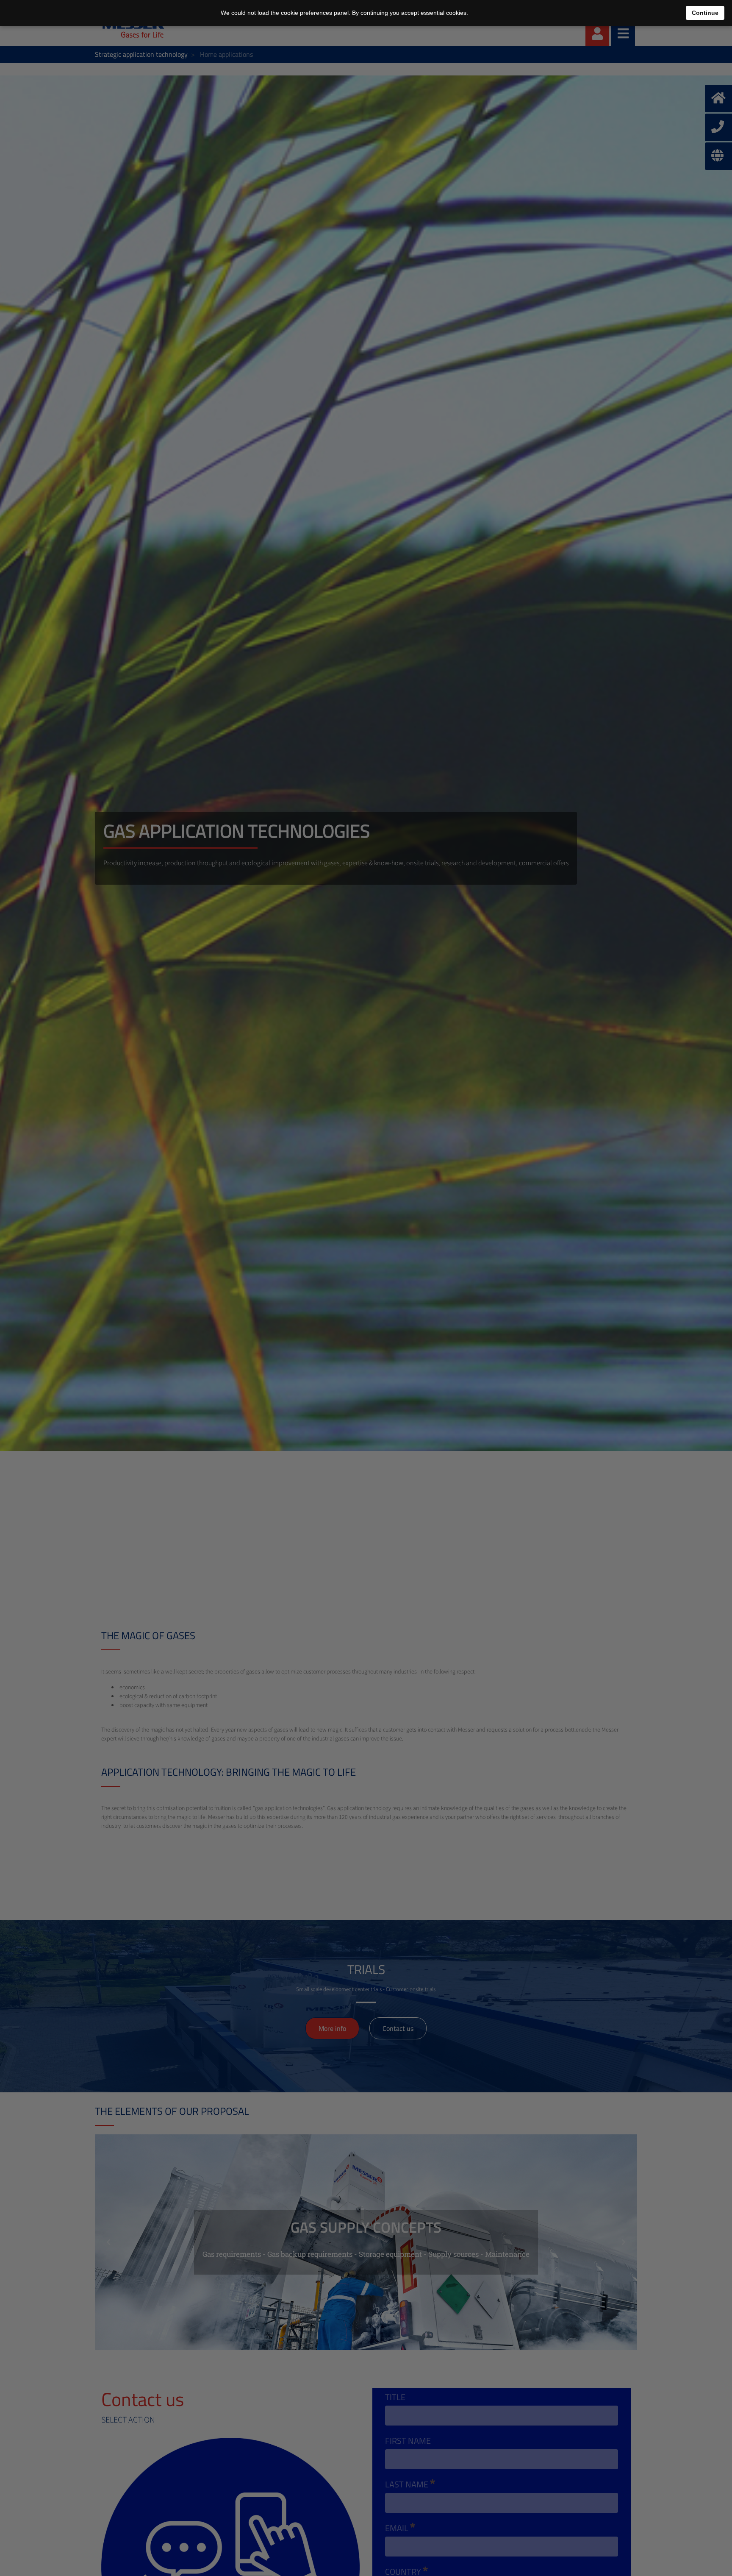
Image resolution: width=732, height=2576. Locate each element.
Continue (705, 13)
